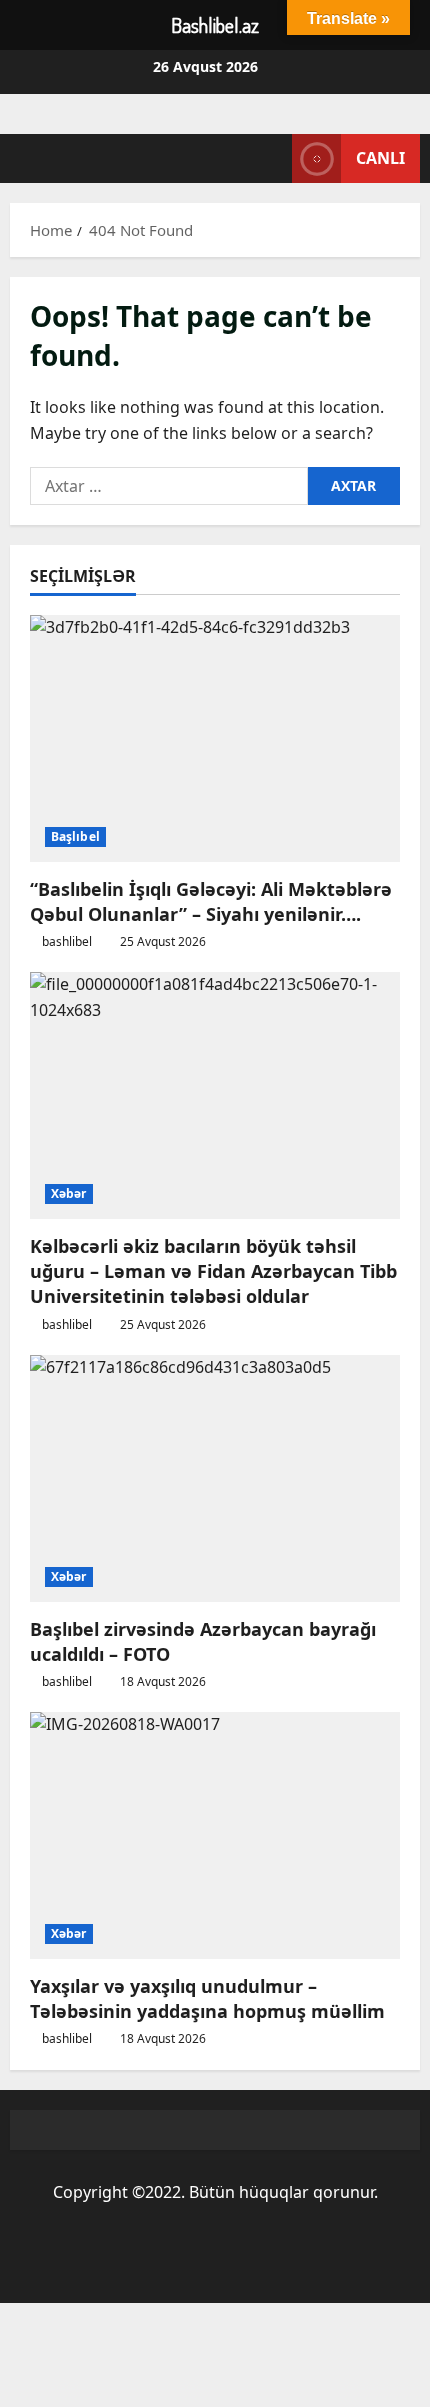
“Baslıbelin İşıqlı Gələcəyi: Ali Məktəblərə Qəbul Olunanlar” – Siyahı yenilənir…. (211, 901)
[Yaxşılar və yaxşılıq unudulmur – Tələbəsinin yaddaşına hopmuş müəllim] (215, 1835)
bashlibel (67, 941)
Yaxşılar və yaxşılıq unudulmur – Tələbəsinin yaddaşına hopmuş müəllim (207, 1998)
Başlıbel (75, 836)
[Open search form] (267, 159)
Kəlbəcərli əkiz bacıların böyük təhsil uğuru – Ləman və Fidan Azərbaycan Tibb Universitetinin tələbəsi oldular (213, 1271)
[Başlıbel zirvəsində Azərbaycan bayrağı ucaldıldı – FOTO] (215, 1478)
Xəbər (69, 1193)
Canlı (380, 158)
